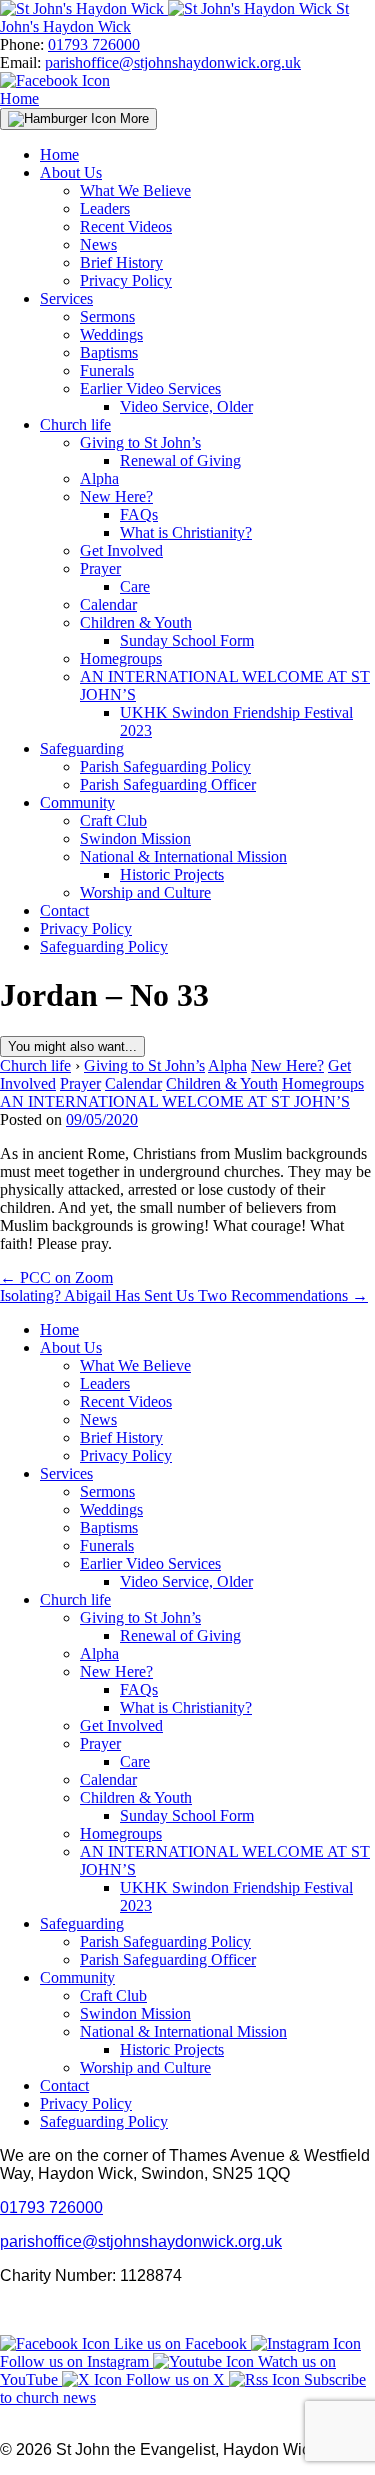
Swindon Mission (135, 838)
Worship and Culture (145, 892)
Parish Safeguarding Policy (165, 766)
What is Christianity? (186, 532)
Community (77, 802)
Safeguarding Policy (104, 946)
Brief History (121, 262)
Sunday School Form (187, 640)
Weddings (111, 334)
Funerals (107, 370)
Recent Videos (126, 226)
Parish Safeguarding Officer (168, 784)
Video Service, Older (186, 406)
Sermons (107, 316)
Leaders (105, 208)
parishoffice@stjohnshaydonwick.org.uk (173, 62)
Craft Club (113, 820)
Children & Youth (136, 622)
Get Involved (121, 550)
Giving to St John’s (140, 442)
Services (66, 298)
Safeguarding (82, 748)
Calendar (108, 604)
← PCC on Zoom (56, 1277)
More (132, 118)
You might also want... (72, 1046)
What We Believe (135, 190)
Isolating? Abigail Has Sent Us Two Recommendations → (184, 1295)
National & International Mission (183, 856)
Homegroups (121, 658)
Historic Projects (172, 874)
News (98, 244)
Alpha (99, 478)
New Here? (116, 496)
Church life (75, 424)
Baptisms (109, 352)
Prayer (100, 568)
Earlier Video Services (150, 388)
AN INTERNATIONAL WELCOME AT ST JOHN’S (175, 1101)
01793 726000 (94, 44)
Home (19, 98)
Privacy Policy (126, 280)
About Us (71, 172)
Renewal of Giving (180, 460)
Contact (64, 910)
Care (135, 586)
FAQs (139, 514)
